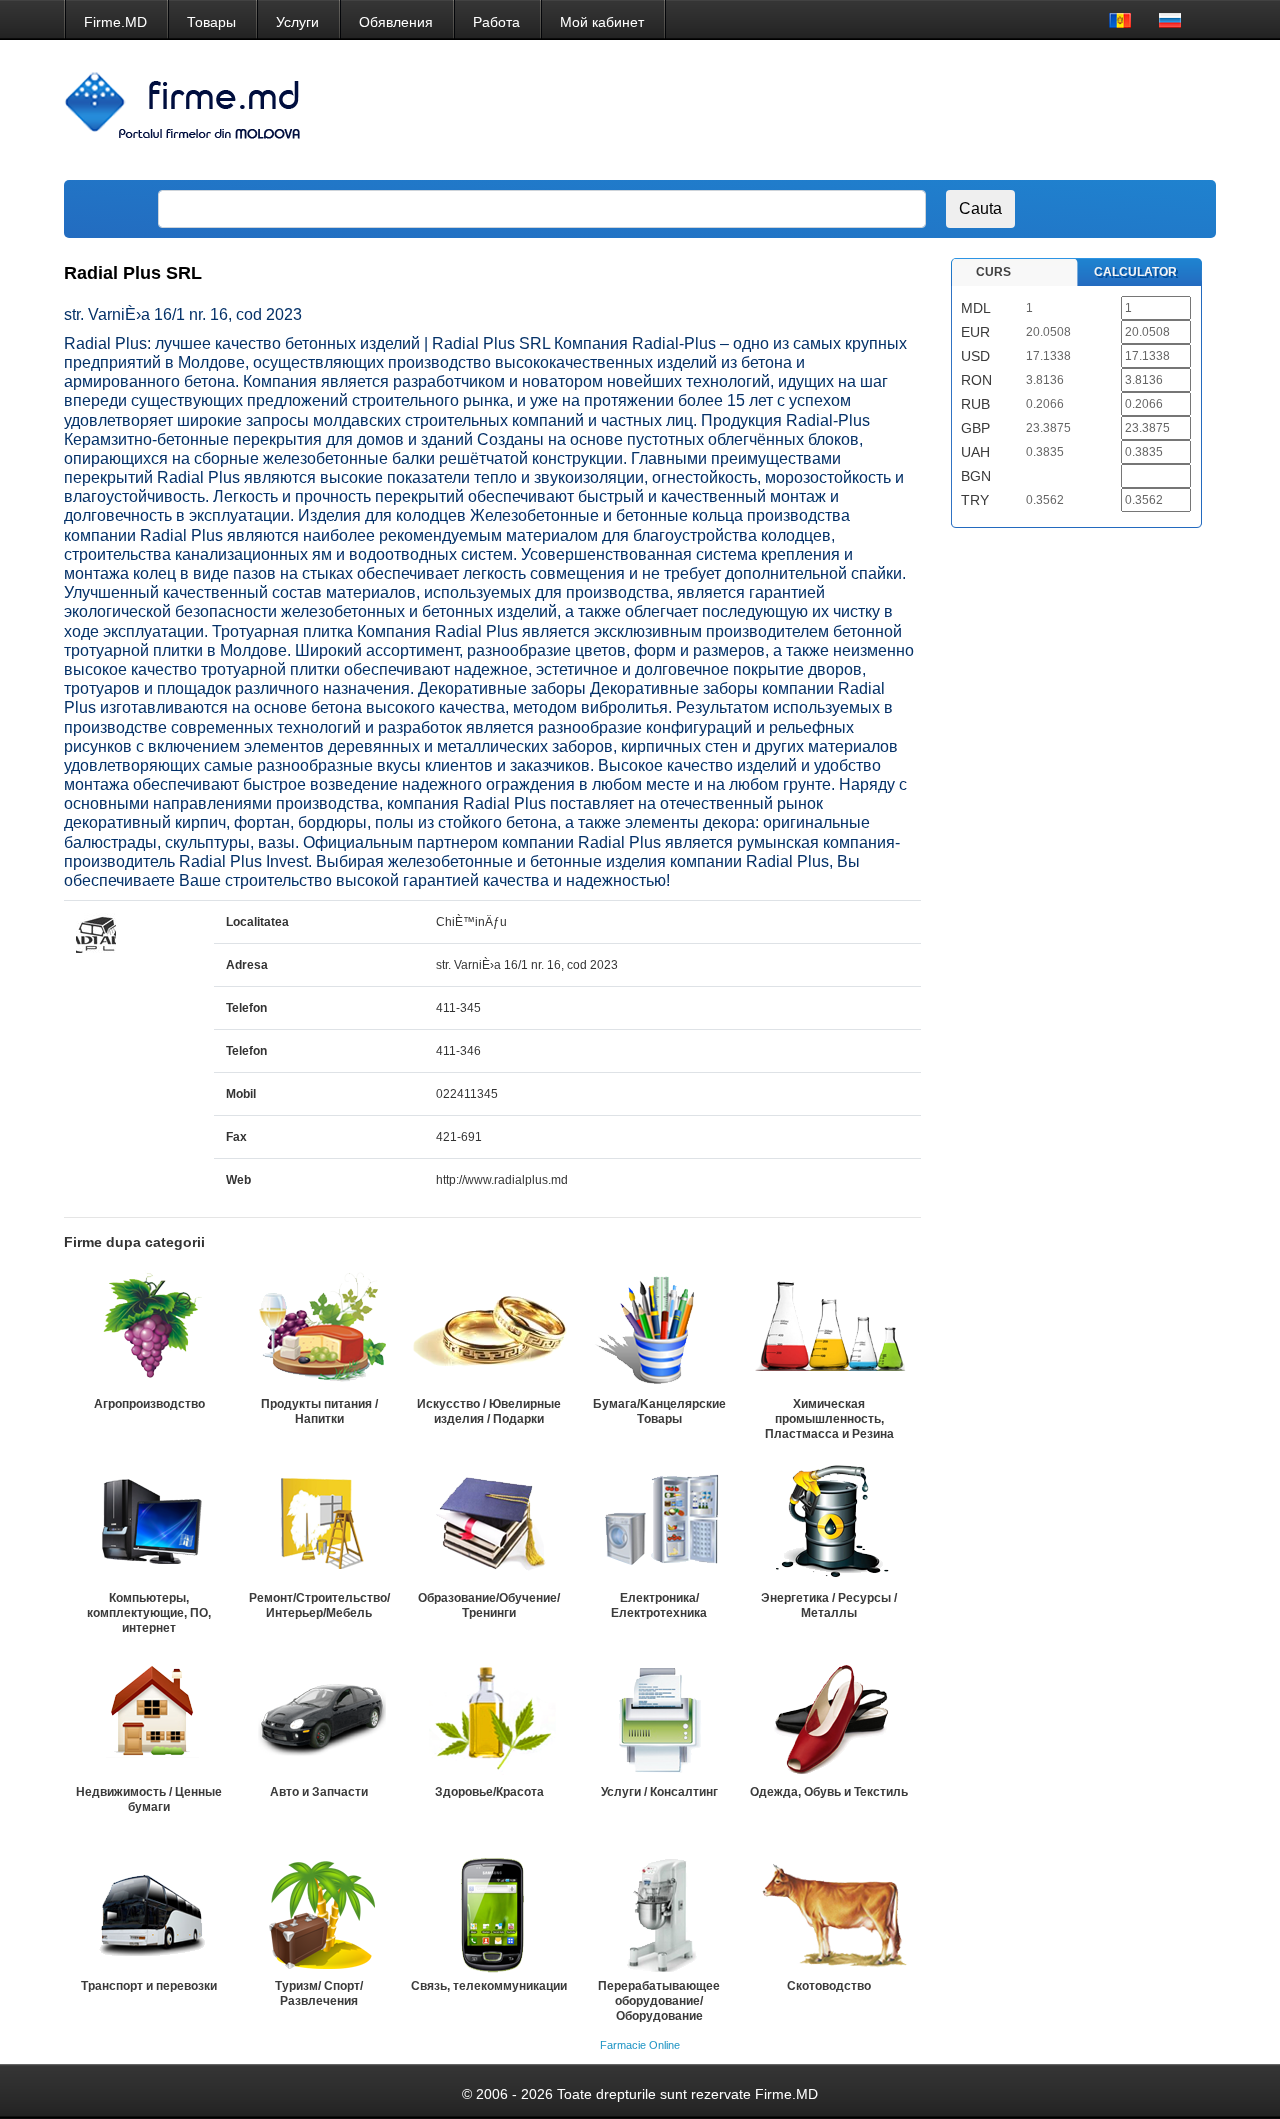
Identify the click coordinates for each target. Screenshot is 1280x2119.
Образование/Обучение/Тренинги (489, 1605)
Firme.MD (115, 22)
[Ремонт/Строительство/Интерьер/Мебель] (319, 1524)
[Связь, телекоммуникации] (489, 1912)
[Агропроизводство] (149, 1330)
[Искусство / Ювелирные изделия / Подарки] (489, 1330)
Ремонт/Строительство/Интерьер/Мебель (319, 1605)
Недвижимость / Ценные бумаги (149, 1799)
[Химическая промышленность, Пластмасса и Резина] (829, 1330)
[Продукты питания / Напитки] (319, 1330)
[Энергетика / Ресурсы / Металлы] (829, 1524)
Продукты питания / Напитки (319, 1411)
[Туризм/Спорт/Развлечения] (319, 1912)
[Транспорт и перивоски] (149, 1912)
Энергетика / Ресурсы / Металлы (829, 1605)
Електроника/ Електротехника (659, 1605)
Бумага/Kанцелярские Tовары (659, 1411)
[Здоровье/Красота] (489, 1718)
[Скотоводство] (829, 1912)
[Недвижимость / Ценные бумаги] (149, 1718)
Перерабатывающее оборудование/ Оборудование (659, 2001)
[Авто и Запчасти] (319, 1718)
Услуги (297, 22)
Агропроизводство (149, 1404)
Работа (496, 22)
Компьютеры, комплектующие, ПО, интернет (149, 1613)
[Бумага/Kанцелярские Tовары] (659, 1330)
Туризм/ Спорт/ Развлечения (319, 1993)
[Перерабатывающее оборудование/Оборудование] (659, 1912)
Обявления (396, 22)
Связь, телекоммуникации (489, 1986)
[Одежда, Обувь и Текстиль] (829, 1718)
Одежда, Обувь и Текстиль (829, 1792)
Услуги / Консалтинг (659, 1792)
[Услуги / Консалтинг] (659, 1718)
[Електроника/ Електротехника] (659, 1524)
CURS (993, 272)
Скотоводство (829, 1986)
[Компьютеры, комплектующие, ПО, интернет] (149, 1524)
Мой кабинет (602, 22)
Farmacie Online (640, 2045)
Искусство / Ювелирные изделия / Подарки (489, 1411)
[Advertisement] (840, 110)
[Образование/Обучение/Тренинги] (489, 1524)
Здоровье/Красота (489, 1792)
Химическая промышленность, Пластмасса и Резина (829, 1419)
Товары (211, 22)
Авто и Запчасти (319, 1792)
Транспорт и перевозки (149, 1986)
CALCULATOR (1135, 272)
